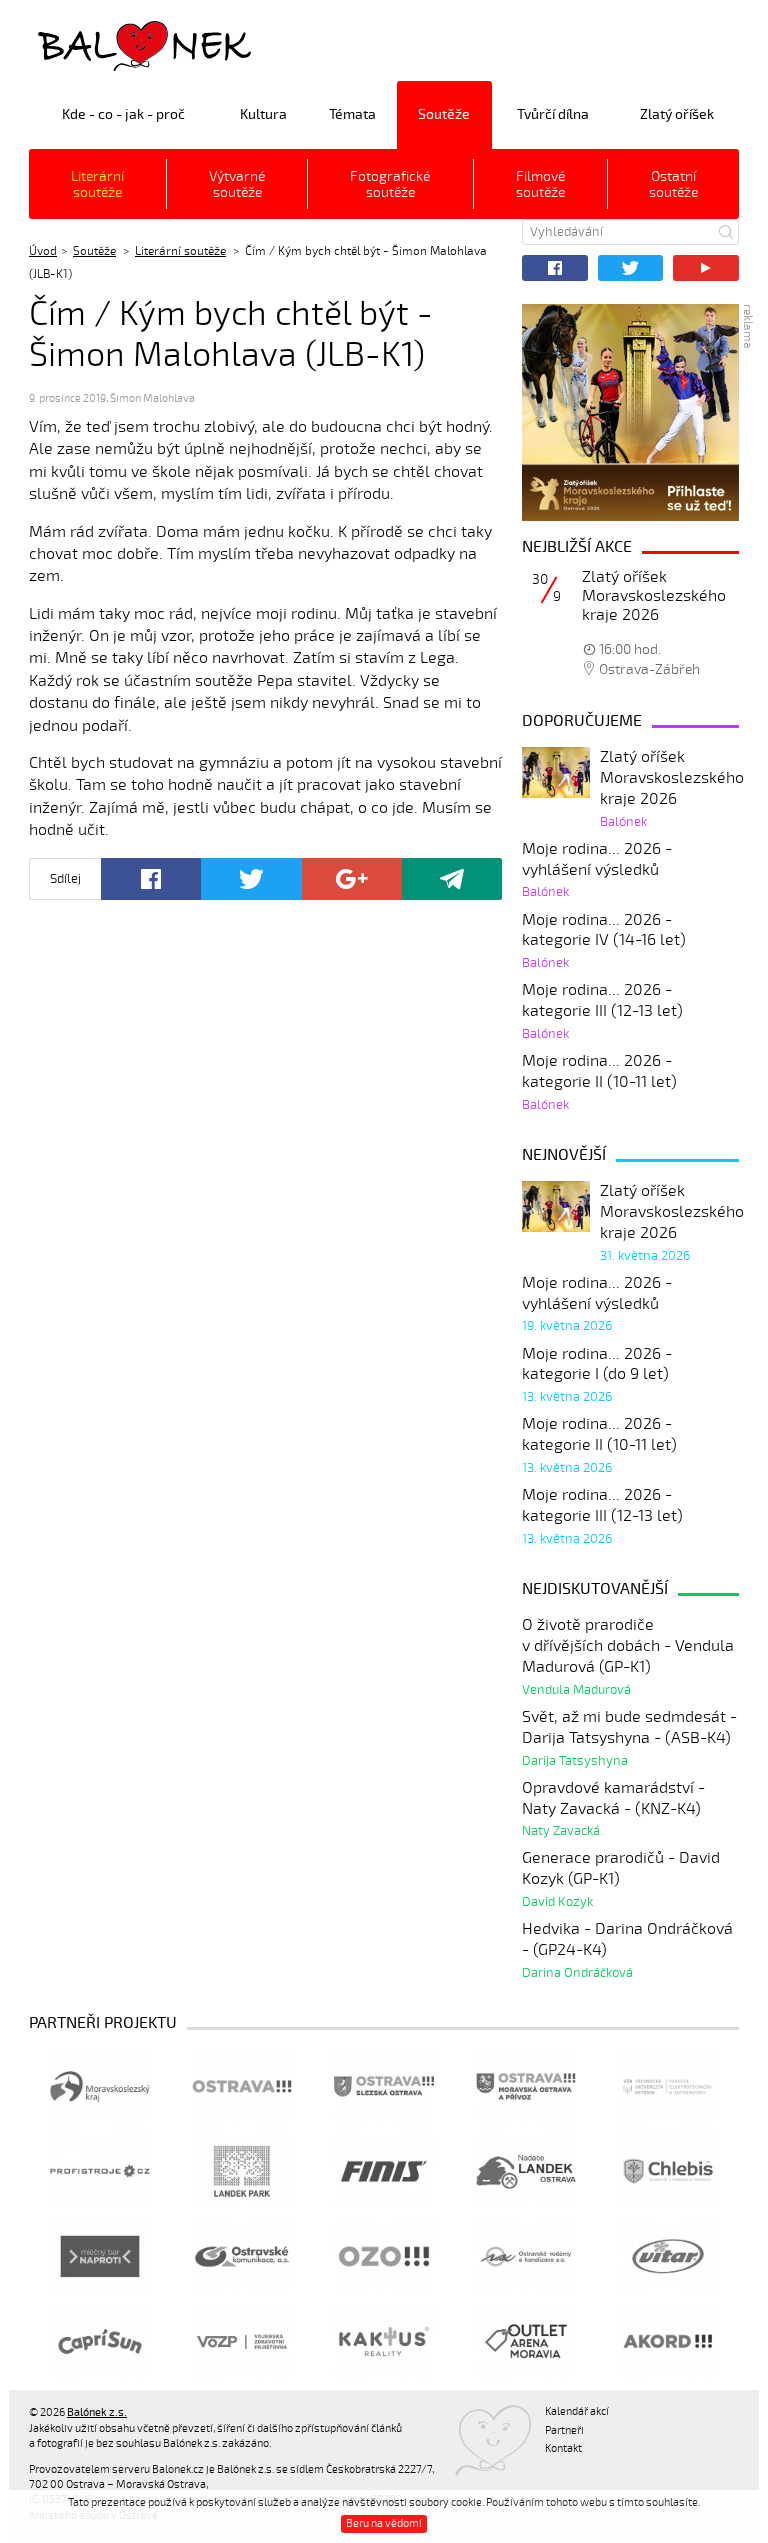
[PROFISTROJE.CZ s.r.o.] (100, 2171)
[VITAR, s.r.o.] (668, 2256)
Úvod (43, 251)
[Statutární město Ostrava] (242, 2086)
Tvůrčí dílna (553, 114)
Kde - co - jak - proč (123, 114)
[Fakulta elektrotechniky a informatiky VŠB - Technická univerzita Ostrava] (668, 2086)
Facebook (555, 268)
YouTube (706, 268)
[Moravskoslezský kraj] (100, 2086)
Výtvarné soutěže (237, 185)
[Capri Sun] (100, 2341)
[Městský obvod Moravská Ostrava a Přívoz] (526, 2086)
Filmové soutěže (540, 185)
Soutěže (444, 114)
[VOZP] (242, 2341)
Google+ (352, 879)
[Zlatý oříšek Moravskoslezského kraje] (630, 412)
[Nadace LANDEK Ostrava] (526, 2171)
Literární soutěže (97, 185)
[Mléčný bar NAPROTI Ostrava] (100, 2256)
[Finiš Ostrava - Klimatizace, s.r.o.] (384, 2171)
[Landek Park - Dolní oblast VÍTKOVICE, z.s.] (242, 2171)
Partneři (564, 2430)
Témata (352, 114)
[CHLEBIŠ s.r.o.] (668, 2171)
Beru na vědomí (384, 2523)
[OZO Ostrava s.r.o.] (384, 2256)
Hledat (726, 232)
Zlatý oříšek (677, 114)
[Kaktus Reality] (384, 2341)
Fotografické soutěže (390, 185)
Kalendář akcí (577, 2411)
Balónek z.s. (82, 44)
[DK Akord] (668, 2341)
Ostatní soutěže (673, 185)
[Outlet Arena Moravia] (526, 2341)
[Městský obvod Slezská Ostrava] (384, 2086)
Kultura (263, 114)
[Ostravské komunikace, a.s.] (242, 2256)
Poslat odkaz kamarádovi (452, 879)
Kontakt (563, 2448)
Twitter (631, 268)
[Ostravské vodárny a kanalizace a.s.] (526, 2256)
